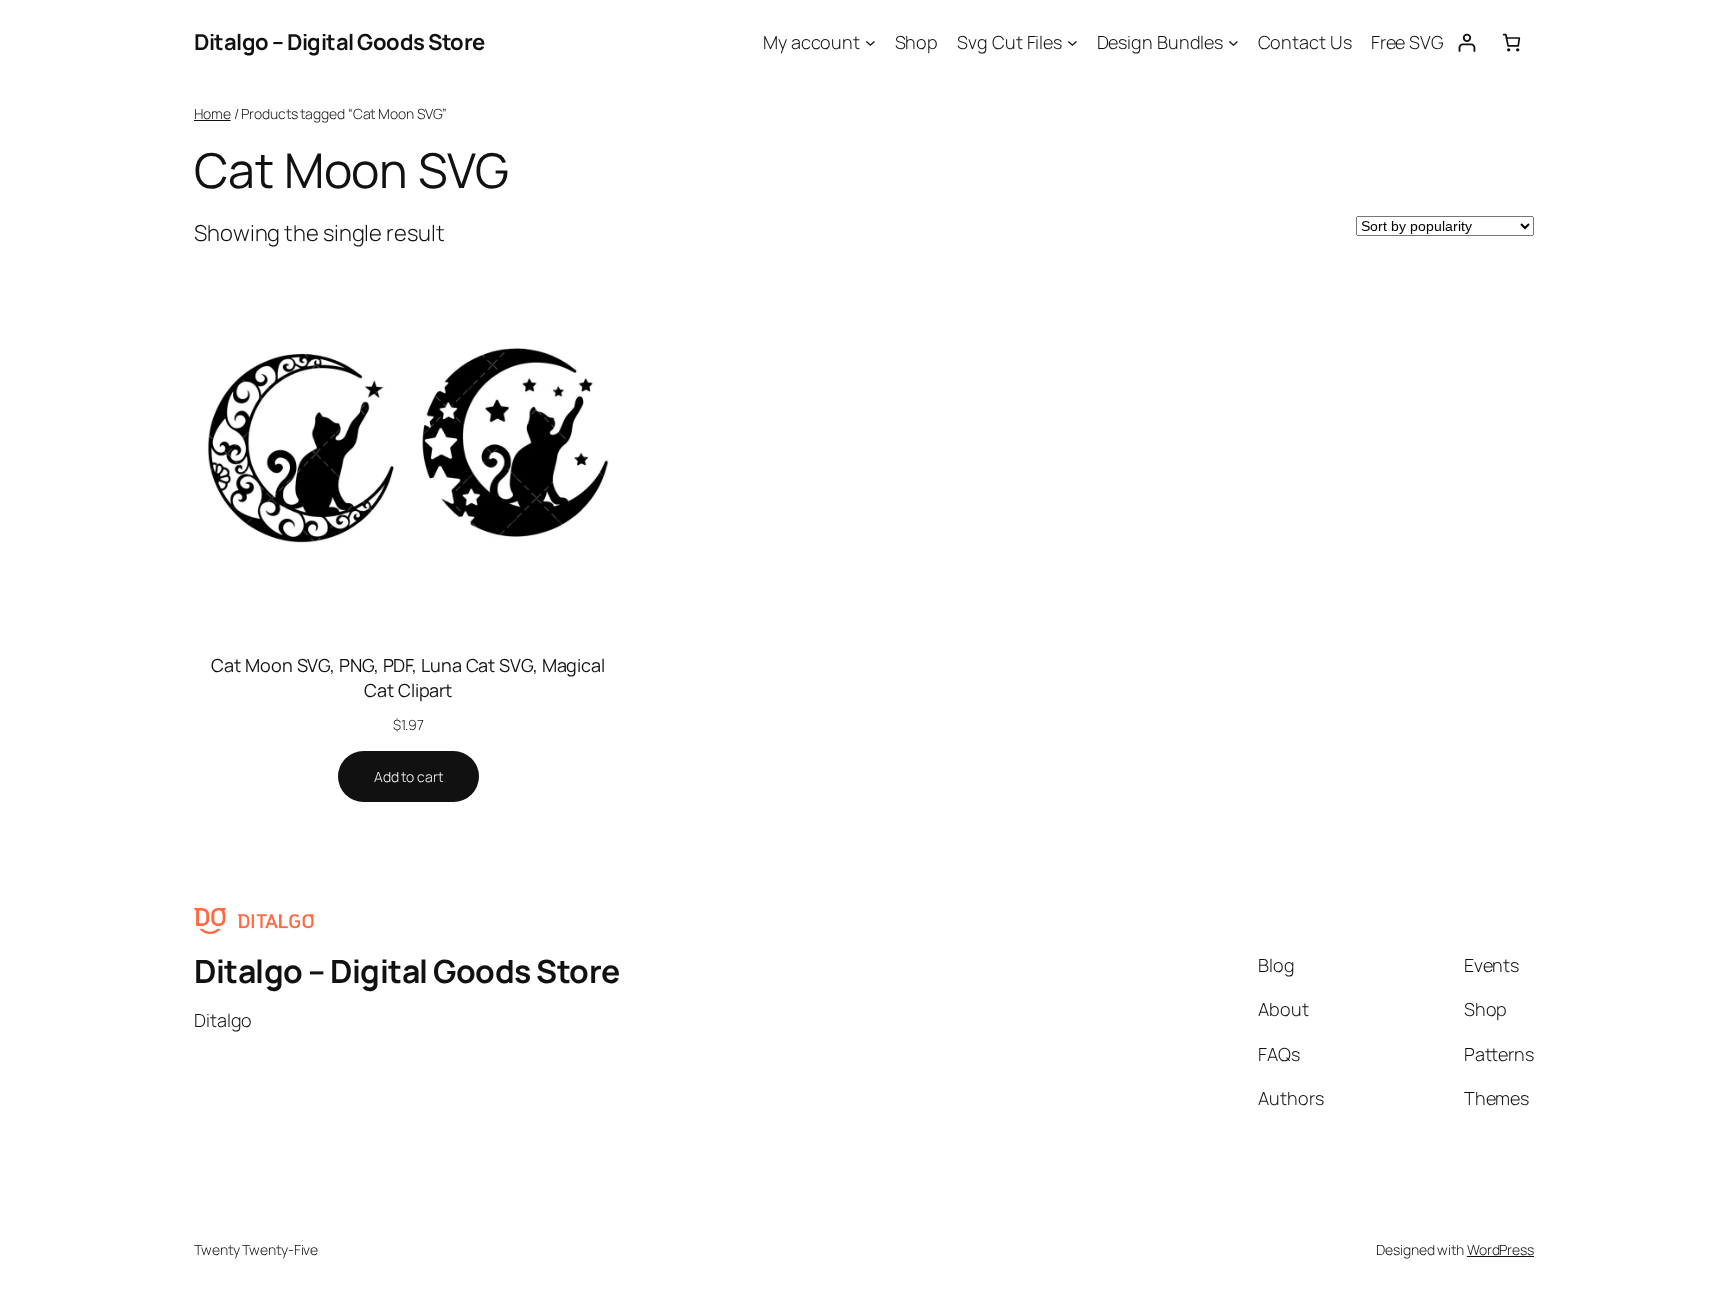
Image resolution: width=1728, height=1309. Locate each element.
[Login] (1466, 42)
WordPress (1500, 1249)
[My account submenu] (870, 42)
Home (212, 113)
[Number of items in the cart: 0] (1511, 42)
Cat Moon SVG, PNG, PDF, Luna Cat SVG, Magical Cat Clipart (408, 677)
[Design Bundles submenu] (1233, 42)
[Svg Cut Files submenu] (1072, 42)
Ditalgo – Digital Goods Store (339, 42)
